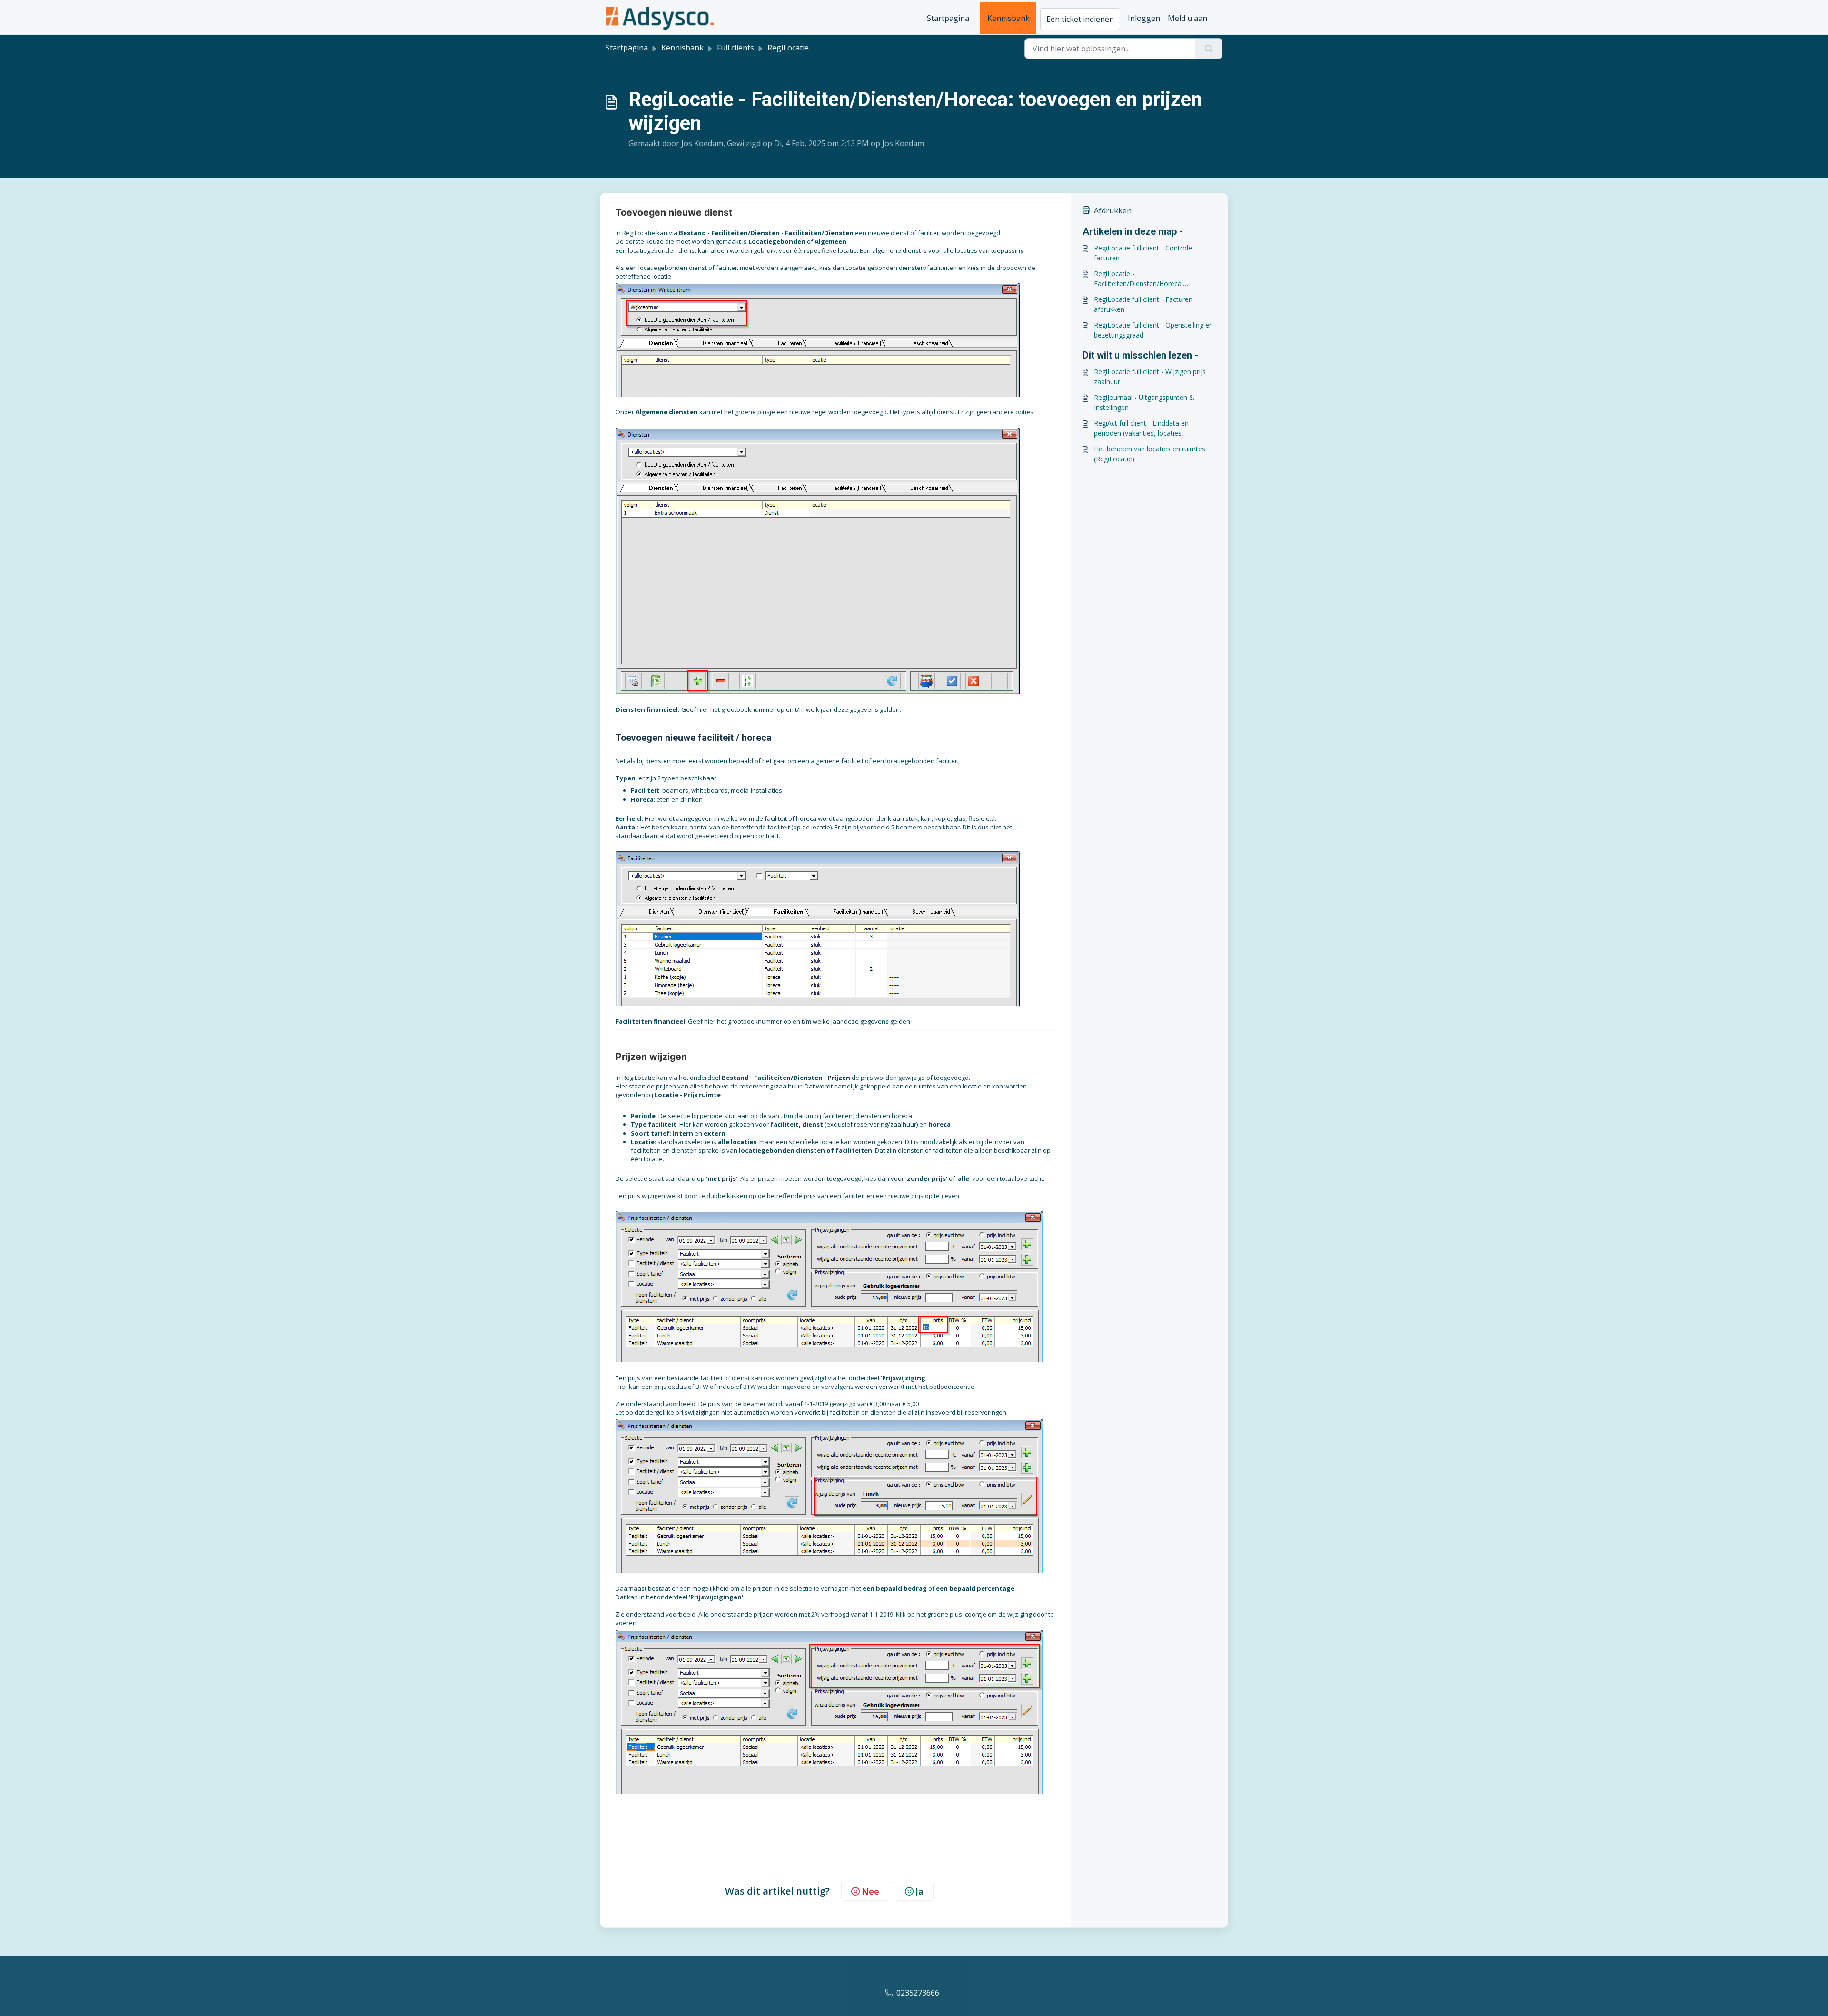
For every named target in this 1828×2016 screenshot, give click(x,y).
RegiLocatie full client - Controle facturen (1143, 253)
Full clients (735, 48)
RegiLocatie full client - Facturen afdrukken (1143, 304)
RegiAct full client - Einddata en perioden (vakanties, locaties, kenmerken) (1141, 428)
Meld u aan (1187, 18)
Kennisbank (1008, 18)
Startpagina (948, 18)
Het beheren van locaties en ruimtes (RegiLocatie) (1150, 454)
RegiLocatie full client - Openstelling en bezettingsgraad (1153, 330)
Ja (919, 1891)
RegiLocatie (788, 48)
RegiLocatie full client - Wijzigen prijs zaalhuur (1150, 377)
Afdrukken (1113, 210)
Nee (870, 1891)
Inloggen (1144, 18)
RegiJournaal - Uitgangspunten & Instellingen (1144, 402)
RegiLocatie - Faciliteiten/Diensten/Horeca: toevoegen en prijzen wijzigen (1140, 279)
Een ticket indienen (1080, 19)
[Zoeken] (1209, 49)
